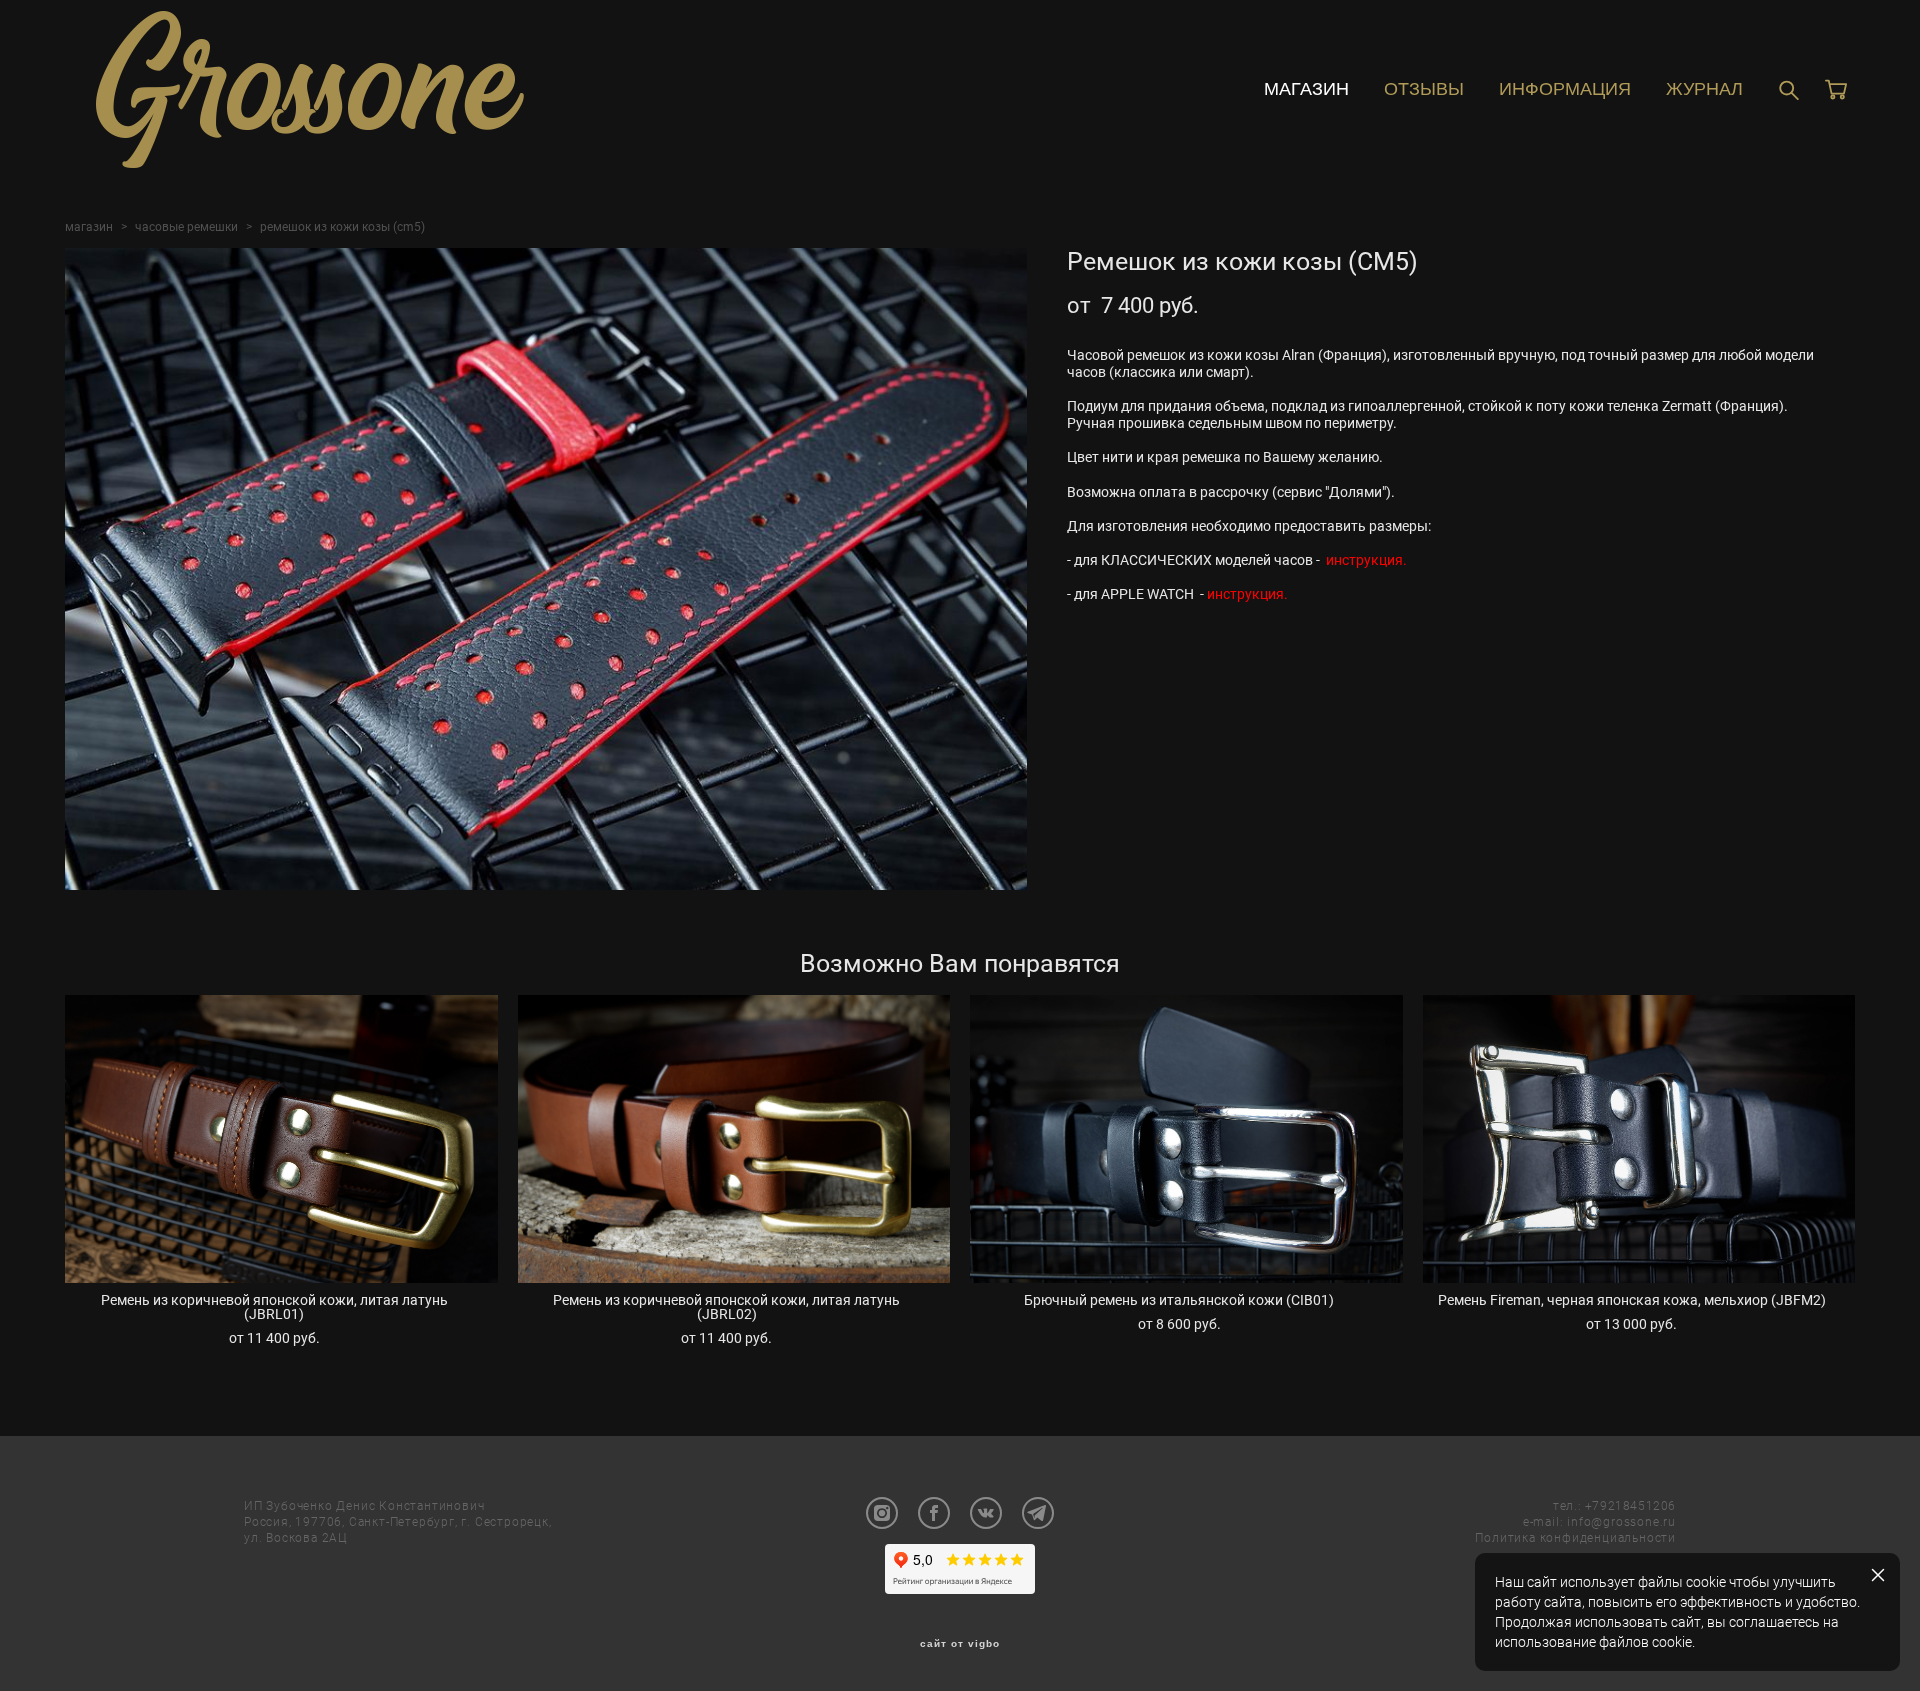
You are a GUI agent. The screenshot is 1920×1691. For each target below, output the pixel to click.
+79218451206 (1630, 1505)
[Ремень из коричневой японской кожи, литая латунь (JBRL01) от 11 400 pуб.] (281, 1139)
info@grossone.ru (1621, 1521)
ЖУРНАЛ (1704, 89)
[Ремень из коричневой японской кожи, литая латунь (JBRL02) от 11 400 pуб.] (734, 1139)
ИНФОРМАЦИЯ (1565, 89)
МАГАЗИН (1306, 89)
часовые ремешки (186, 226)
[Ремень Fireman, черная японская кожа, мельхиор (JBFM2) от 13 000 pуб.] (1639, 1139)
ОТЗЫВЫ (1424, 89)
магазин (89, 226)
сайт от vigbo (960, 1644)
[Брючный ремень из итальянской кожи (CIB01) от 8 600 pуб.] (1186, 1139)
